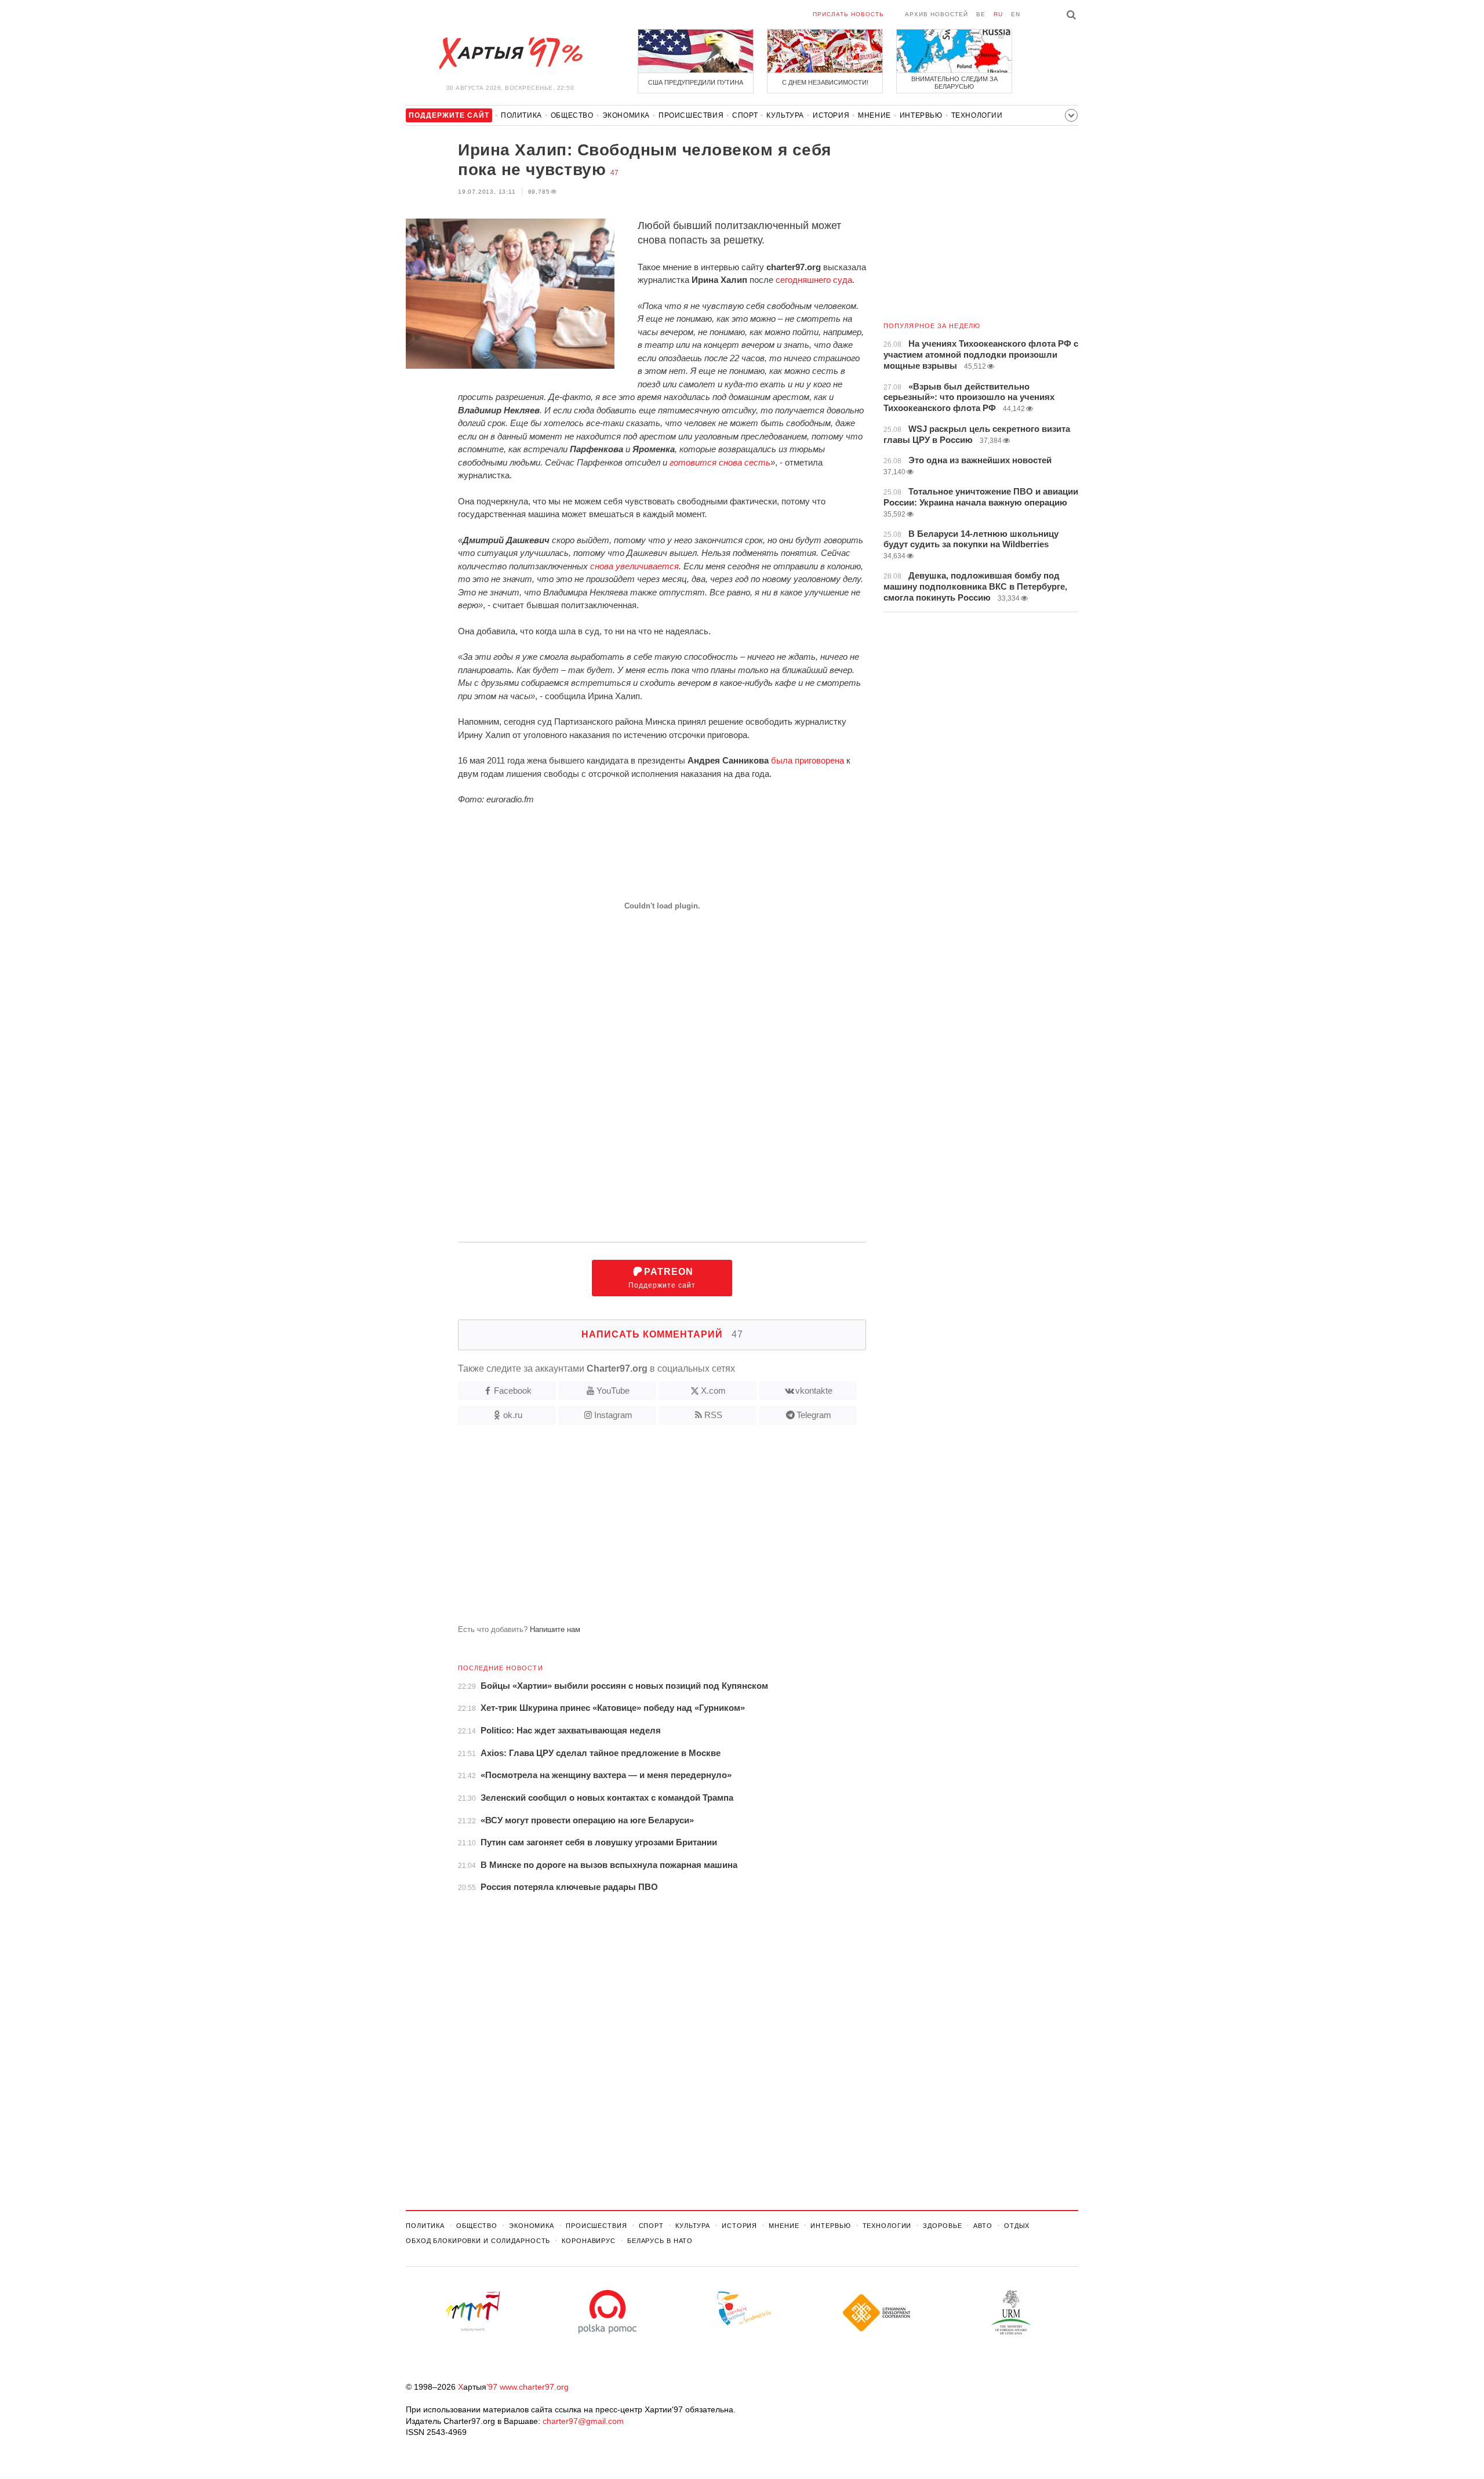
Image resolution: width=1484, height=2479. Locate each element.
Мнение (874, 115)
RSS (713, 1415)
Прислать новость (848, 14)
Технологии (977, 115)
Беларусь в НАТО (660, 2241)
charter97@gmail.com (583, 2421)
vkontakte (814, 1391)
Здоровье (942, 2226)
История (831, 115)
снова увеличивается (634, 566)
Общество (572, 115)
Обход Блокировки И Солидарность (478, 2241)
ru (998, 14)
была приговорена (808, 760)
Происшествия (691, 115)
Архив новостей (936, 14)
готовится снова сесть (720, 462)
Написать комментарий (662, 1334)
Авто (983, 2226)
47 (614, 173)
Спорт (745, 115)
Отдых (1017, 2226)
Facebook (513, 1391)
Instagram (613, 1415)
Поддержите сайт (662, 1278)
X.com (713, 1391)
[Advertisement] (636, 1529)
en (1016, 14)
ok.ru (513, 1415)
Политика (521, 115)
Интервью (921, 115)
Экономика (626, 115)
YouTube (613, 1391)
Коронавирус (589, 2241)
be (981, 14)
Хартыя (510, 53)
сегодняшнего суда (814, 280)
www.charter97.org (534, 2387)
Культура (785, 115)
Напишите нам (555, 1629)
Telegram (814, 1415)
